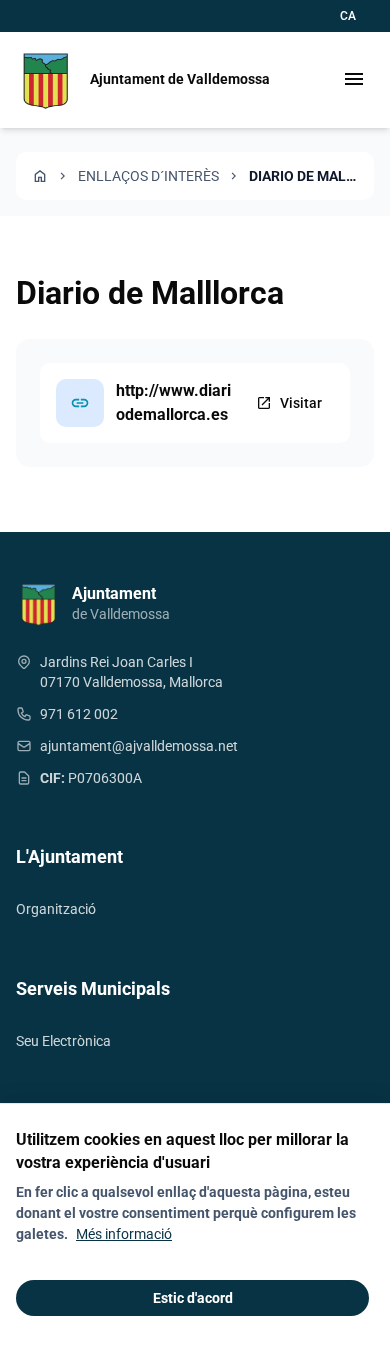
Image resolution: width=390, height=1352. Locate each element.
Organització (56, 909)
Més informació (124, 1234)
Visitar (289, 403)
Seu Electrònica (63, 1041)
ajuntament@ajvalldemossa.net (139, 746)
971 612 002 (79, 714)
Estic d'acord (193, 1298)
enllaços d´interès (148, 176)
